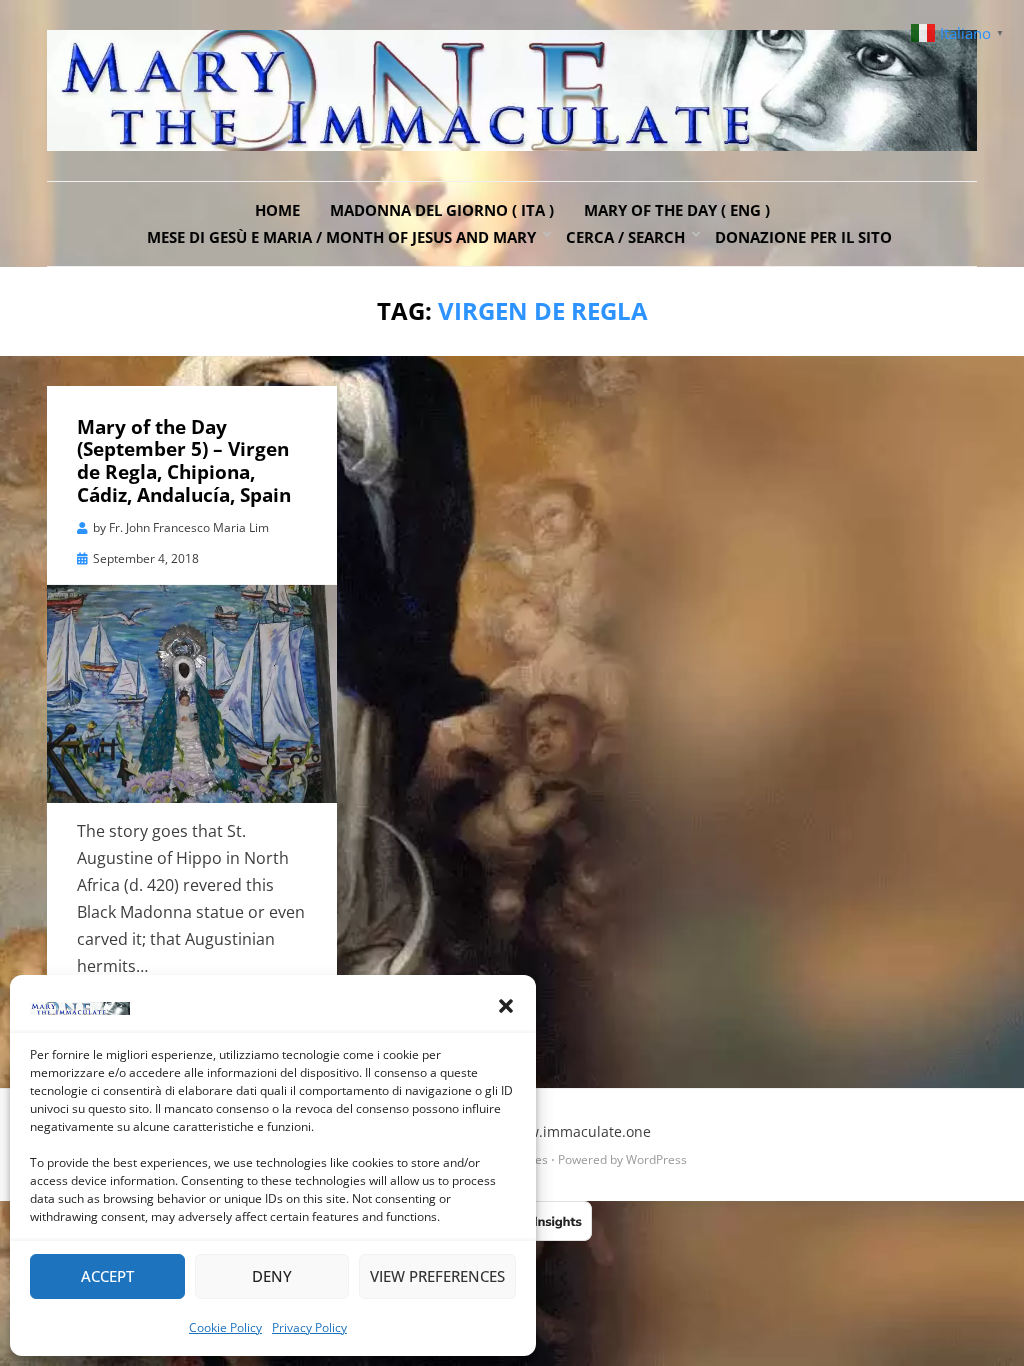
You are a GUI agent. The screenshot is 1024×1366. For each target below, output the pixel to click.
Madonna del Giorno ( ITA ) (442, 210)
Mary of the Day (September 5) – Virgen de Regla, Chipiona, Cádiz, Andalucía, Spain (184, 461)
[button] (506, 1006)
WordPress (656, 1159)
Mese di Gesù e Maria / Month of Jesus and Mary (341, 237)
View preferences (437, 1276)
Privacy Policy (309, 1327)
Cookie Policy (225, 1327)
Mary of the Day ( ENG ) (677, 210)
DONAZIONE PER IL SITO (803, 237)
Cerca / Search (625, 237)
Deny (272, 1276)
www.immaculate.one (578, 1131)
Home (277, 210)
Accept (107, 1276)
